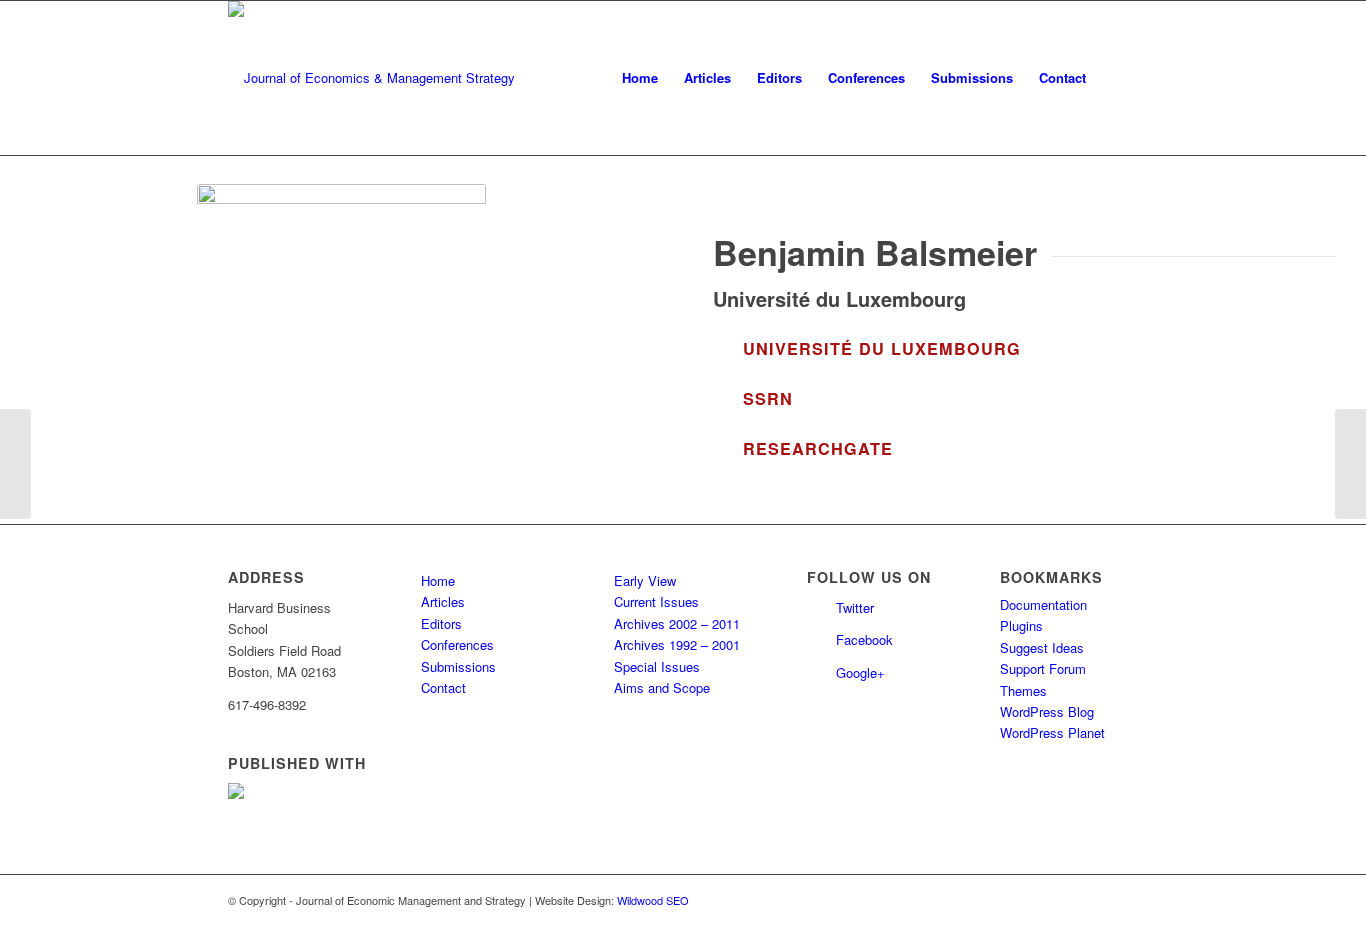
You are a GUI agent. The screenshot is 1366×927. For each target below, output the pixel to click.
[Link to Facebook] (1123, 900)
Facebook (864, 639)
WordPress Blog (1047, 711)
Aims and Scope (662, 687)
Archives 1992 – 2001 (677, 644)
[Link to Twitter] (1093, 900)
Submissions (458, 666)
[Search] (1118, 78)
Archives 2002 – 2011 (677, 623)
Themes (1023, 690)
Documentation (1043, 604)
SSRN (768, 398)
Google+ (860, 672)
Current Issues (656, 601)
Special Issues (657, 666)
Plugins (1021, 625)
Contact (443, 687)
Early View (645, 580)
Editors (441, 623)
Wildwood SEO (653, 900)
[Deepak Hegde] (15, 464)
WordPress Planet (1052, 732)
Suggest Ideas (1042, 647)
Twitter (855, 607)
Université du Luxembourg (882, 348)
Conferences (457, 644)
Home (438, 580)
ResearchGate (818, 448)
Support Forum (1043, 668)
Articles (443, 601)
